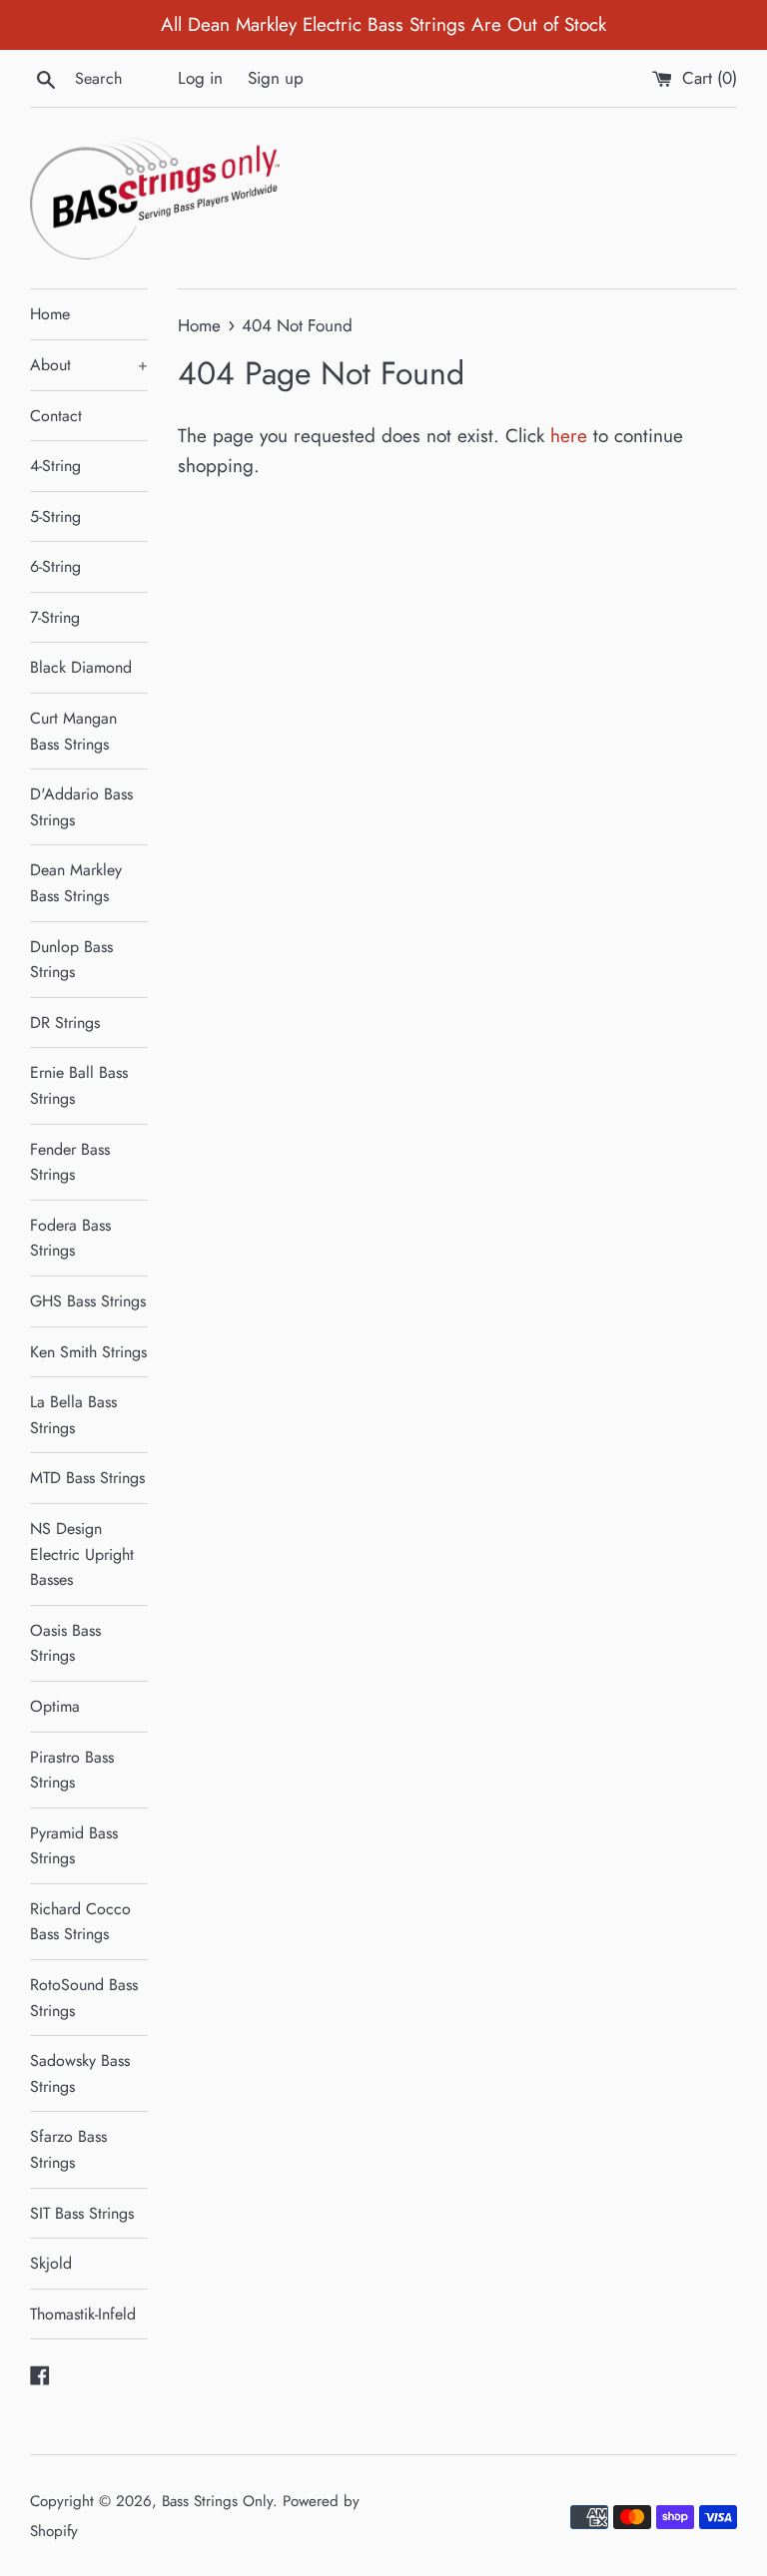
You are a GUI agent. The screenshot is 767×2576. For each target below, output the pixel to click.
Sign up (276, 78)
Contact (56, 416)
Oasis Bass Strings (65, 1643)
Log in (200, 78)
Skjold (51, 2263)
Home (50, 314)
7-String (55, 617)
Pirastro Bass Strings (72, 1770)
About (89, 365)
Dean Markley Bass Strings (76, 883)
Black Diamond (81, 667)
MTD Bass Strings (87, 1478)
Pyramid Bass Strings (74, 1846)
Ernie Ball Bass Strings (79, 1085)
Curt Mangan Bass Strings (73, 731)
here (569, 436)
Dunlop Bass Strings (71, 960)
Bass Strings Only (217, 2501)
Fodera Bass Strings (70, 1238)
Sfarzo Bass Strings (68, 2149)
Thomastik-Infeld (83, 2314)
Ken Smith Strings (88, 1352)
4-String (55, 466)
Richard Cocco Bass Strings (80, 1922)
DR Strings (65, 1023)
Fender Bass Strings (70, 1162)
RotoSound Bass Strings (84, 1998)
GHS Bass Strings (88, 1301)
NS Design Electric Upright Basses (82, 1554)
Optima (55, 1706)
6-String (55, 566)
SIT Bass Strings (82, 2213)
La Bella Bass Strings (73, 1415)
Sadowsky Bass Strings (80, 2073)
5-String (55, 516)
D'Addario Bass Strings (81, 807)
